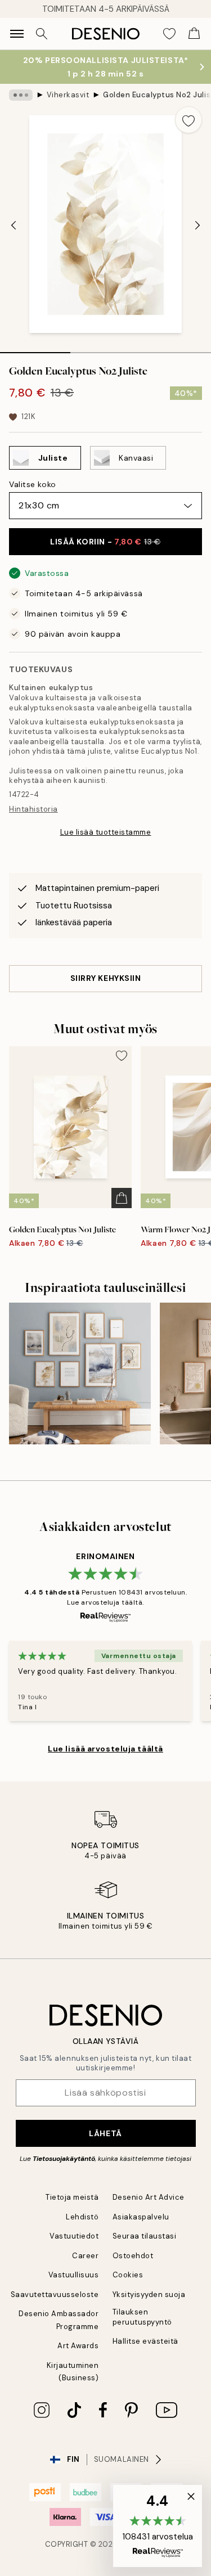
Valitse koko (33, 484)
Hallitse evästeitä (145, 2341)
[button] (158, 2526)
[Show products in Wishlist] (169, 34)
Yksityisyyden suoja (149, 2294)
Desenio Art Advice (149, 2197)
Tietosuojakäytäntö (64, 2159)
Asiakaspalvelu (141, 2217)
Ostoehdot (133, 2256)
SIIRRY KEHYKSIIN (106, 978)
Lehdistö (82, 2217)
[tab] (35, 349)
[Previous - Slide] (14, 226)
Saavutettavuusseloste (55, 2294)
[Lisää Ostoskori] (122, 1198)
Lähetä (105, 2133)
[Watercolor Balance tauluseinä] (80, 1373)
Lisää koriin (105, 542)
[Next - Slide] (197, 226)
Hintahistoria (33, 809)
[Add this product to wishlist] (188, 120)
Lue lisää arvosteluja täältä (105, 1749)
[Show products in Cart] (194, 34)
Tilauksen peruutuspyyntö (142, 2317)
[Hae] (42, 34)
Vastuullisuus (74, 2275)
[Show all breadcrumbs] (21, 95)
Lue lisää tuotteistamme (106, 832)
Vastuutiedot (74, 2236)
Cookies (128, 2275)
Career (85, 2256)
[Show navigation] (17, 34)
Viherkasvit (68, 95)
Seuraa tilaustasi (145, 2236)
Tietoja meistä (72, 2197)
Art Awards (78, 2346)
